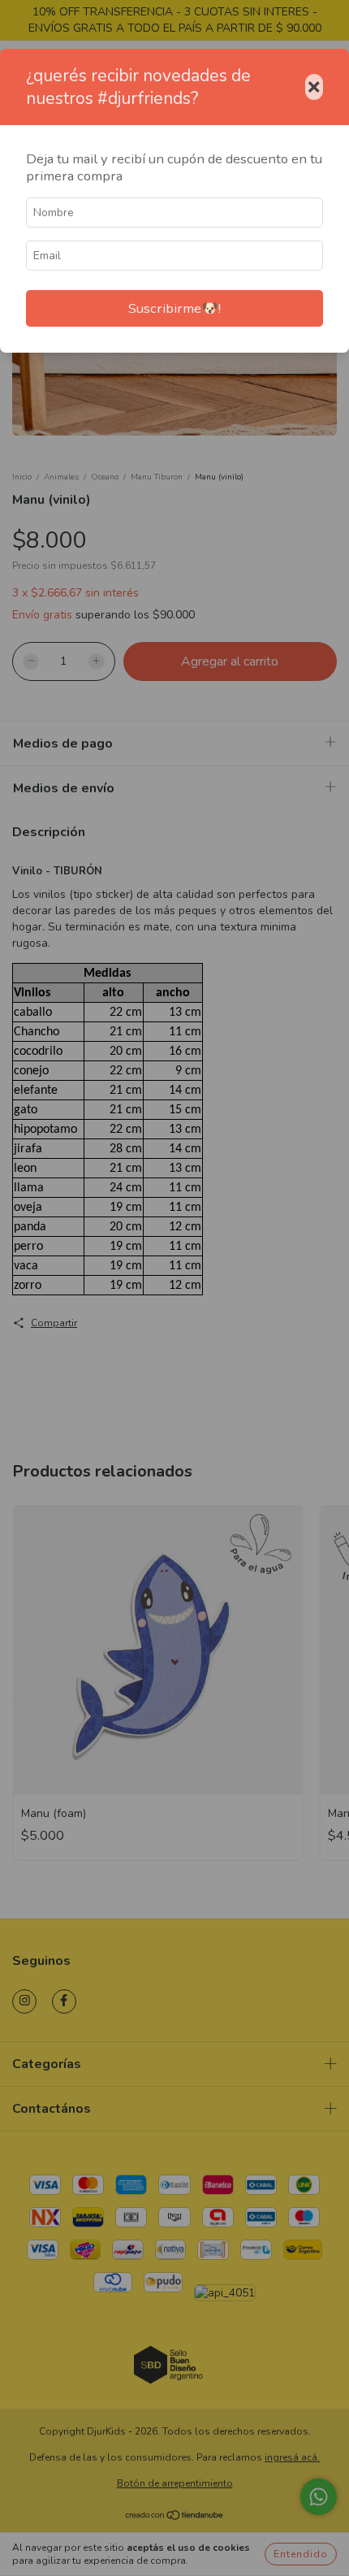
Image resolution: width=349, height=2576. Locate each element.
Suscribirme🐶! (174, 308)
